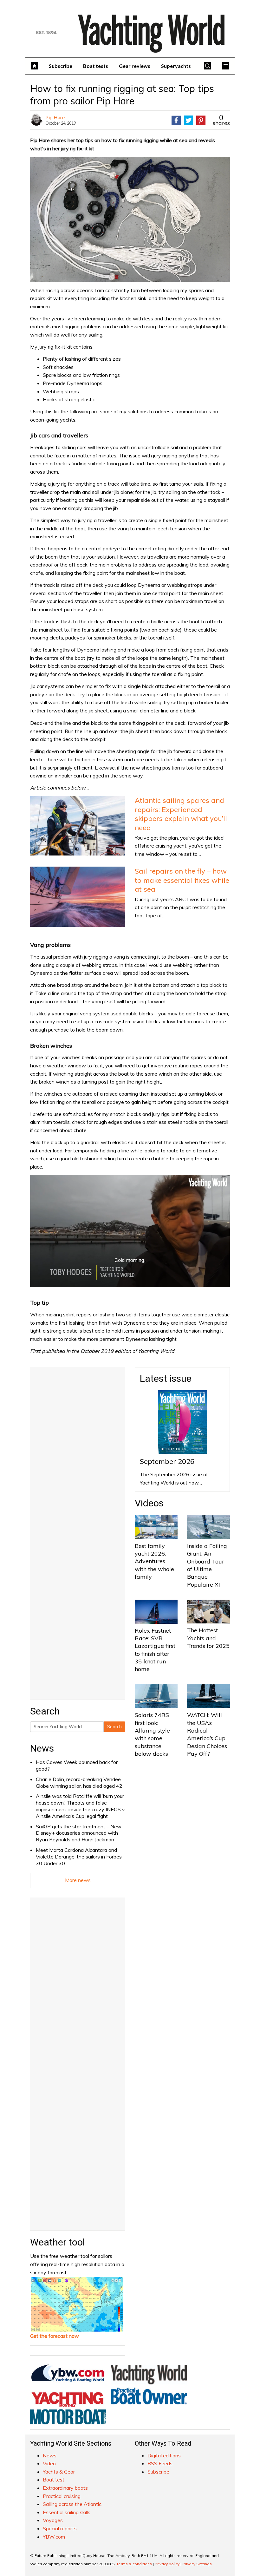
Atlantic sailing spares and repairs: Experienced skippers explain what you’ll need (181, 814)
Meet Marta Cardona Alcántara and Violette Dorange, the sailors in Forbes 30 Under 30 (79, 1857)
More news (78, 1880)
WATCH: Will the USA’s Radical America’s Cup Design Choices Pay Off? (207, 1734)
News (42, 1748)
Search (114, 1727)
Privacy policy (167, 2564)
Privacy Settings (197, 2564)
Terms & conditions (134, 2564)
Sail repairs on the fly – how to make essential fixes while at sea (182, 880)
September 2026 (167, 1461)
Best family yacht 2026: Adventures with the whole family (154, 1561)
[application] (130, 1231)
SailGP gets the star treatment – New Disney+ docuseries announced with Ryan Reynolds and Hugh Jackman (79, 1833)
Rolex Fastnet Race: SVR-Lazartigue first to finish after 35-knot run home (155, 1650)
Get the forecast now (55, 2336)
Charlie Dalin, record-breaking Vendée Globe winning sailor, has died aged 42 (79, 1783)
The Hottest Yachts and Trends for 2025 (208, 1638)
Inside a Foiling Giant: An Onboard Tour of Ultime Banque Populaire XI (207, 1565)
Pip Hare (55, 117)
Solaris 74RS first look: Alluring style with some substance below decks (152, 1734)
